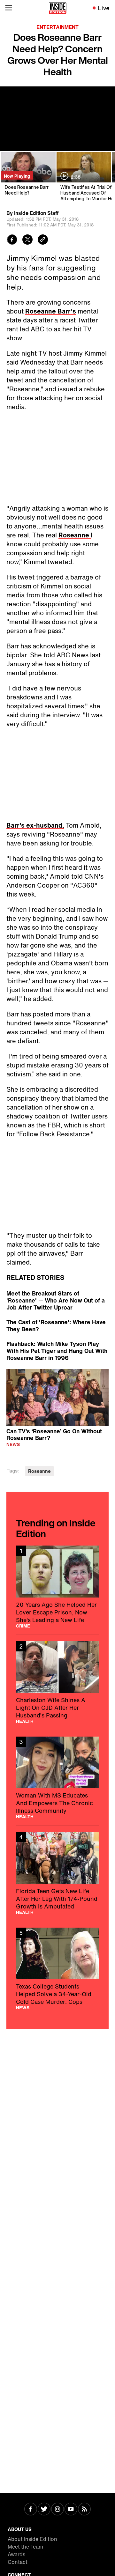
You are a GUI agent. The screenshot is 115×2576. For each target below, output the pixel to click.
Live (104, 8)
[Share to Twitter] (27, 240)
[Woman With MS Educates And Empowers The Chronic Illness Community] (57, 1778)
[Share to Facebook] (12, 240)
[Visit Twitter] (44, 2510)
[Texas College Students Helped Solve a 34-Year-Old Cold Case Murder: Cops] (57, 1969)
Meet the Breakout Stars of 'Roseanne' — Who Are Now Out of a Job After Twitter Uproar (56, 1300)
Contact (18, 2562)
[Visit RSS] (84, 2510)
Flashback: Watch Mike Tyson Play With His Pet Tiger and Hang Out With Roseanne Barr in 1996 (57, 1351)
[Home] (58, 8)
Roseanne (75, 535)
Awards (16, 2554)
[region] (57, 1398)
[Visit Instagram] (57, 2510)
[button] (57, 1397)
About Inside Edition (32, 2539)
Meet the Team (25, 2547)
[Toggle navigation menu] (9, 8)
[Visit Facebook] (31, 2510)
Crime (23, 1626)
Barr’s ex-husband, (35, 825)
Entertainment (57, 27)
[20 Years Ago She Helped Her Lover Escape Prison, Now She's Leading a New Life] (57, 1587)
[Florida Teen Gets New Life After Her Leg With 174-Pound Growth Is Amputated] (57, 1873)
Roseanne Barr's (51, 311)
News (13, 1444)
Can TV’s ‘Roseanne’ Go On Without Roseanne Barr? (54, 1434)
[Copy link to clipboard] (43, 240)
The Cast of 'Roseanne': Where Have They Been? (56, 1325)
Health (25, 1721)
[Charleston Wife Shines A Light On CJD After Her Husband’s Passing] (57, 1682)
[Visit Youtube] (71, 2510)
